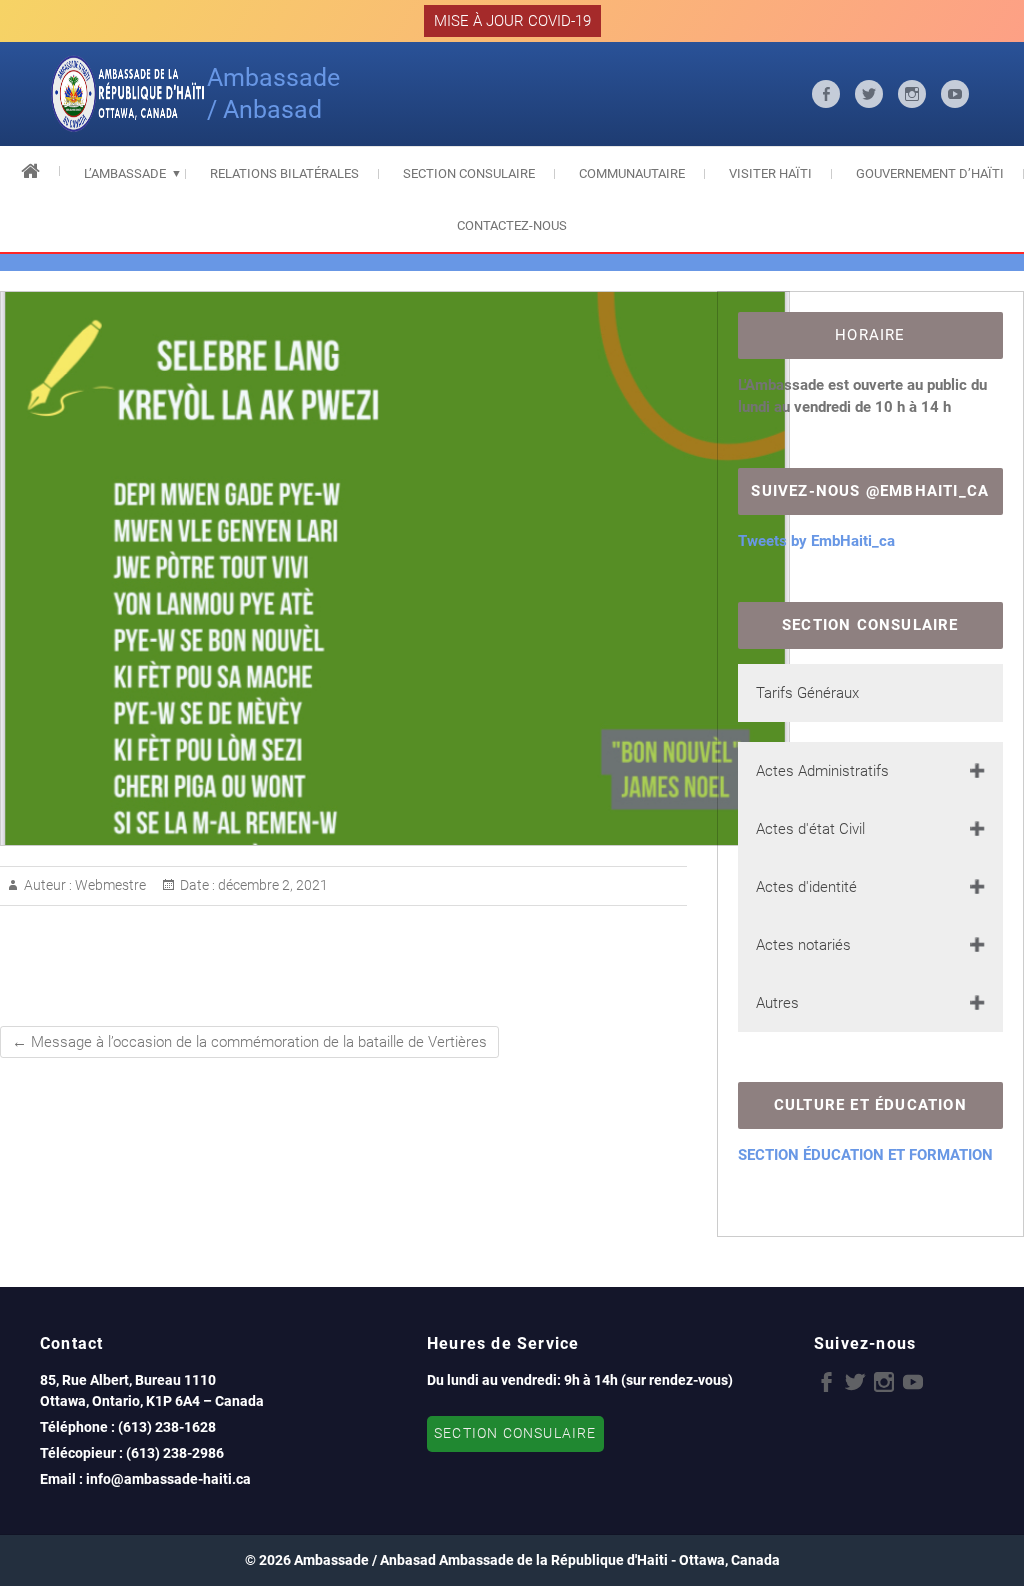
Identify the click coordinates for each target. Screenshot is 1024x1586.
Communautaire (632, 173)
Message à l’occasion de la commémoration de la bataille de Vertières (249, 1042)
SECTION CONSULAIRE (515, 1433)
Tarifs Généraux (807, 693)
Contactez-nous (512, 225)
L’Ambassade (125, 173)
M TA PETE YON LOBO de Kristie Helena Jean (769, 786)
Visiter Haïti (770, 173)
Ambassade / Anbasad (273, 93)
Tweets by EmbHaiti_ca (816, 541)
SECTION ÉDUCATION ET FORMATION (865, 1155)
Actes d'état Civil (810, 829)
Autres (777, 1003)
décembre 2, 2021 (271, 885)
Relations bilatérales (284, 173)
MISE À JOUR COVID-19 (512, 21)
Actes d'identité (806, 887)
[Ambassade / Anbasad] (128, 94)
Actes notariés (803, 945)
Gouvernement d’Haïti (930, 173)
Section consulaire (469, 173)
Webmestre (109, 885)
